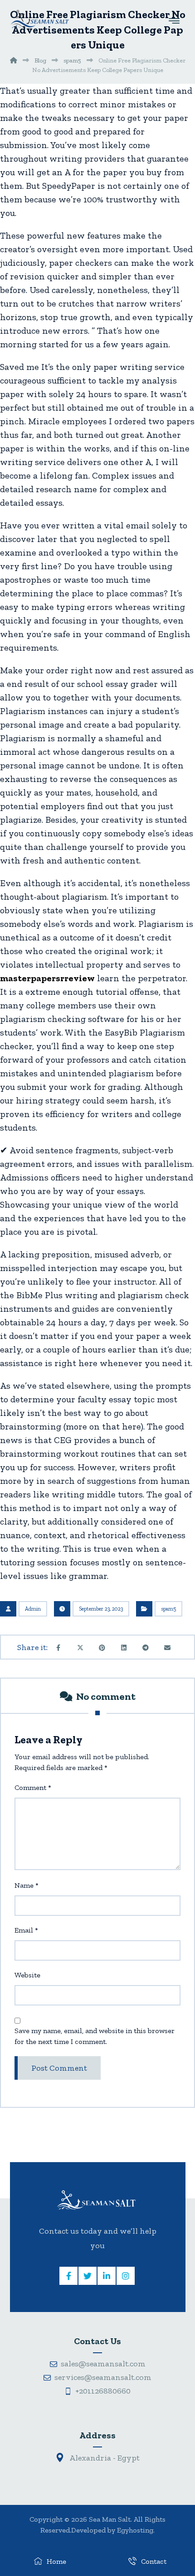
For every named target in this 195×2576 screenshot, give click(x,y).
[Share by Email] (167, 1648)
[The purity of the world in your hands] (39, 19)
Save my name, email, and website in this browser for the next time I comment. (95, 2036)
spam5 (168, 1609)
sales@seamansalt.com (103, 2364)
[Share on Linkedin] (124, 1648)
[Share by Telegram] (146, 1648)
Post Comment (59, 2068)
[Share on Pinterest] (102, 1648)
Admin (33, 1609)
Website (27, 1975)
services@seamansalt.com (103, 2377)
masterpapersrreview (47, 978)
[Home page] (14, 60)
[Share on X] (80, 1648)
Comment (33, 1787)
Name (27, 1885)
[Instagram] (126, 2276)
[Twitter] (88, 2276)
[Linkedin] (107, 2276)
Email (26, 1930)
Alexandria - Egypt (104, 2458)
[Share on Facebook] (58, 1648)
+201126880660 (103, 2391)
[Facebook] (68, 2276)
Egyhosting (135, 2530)
